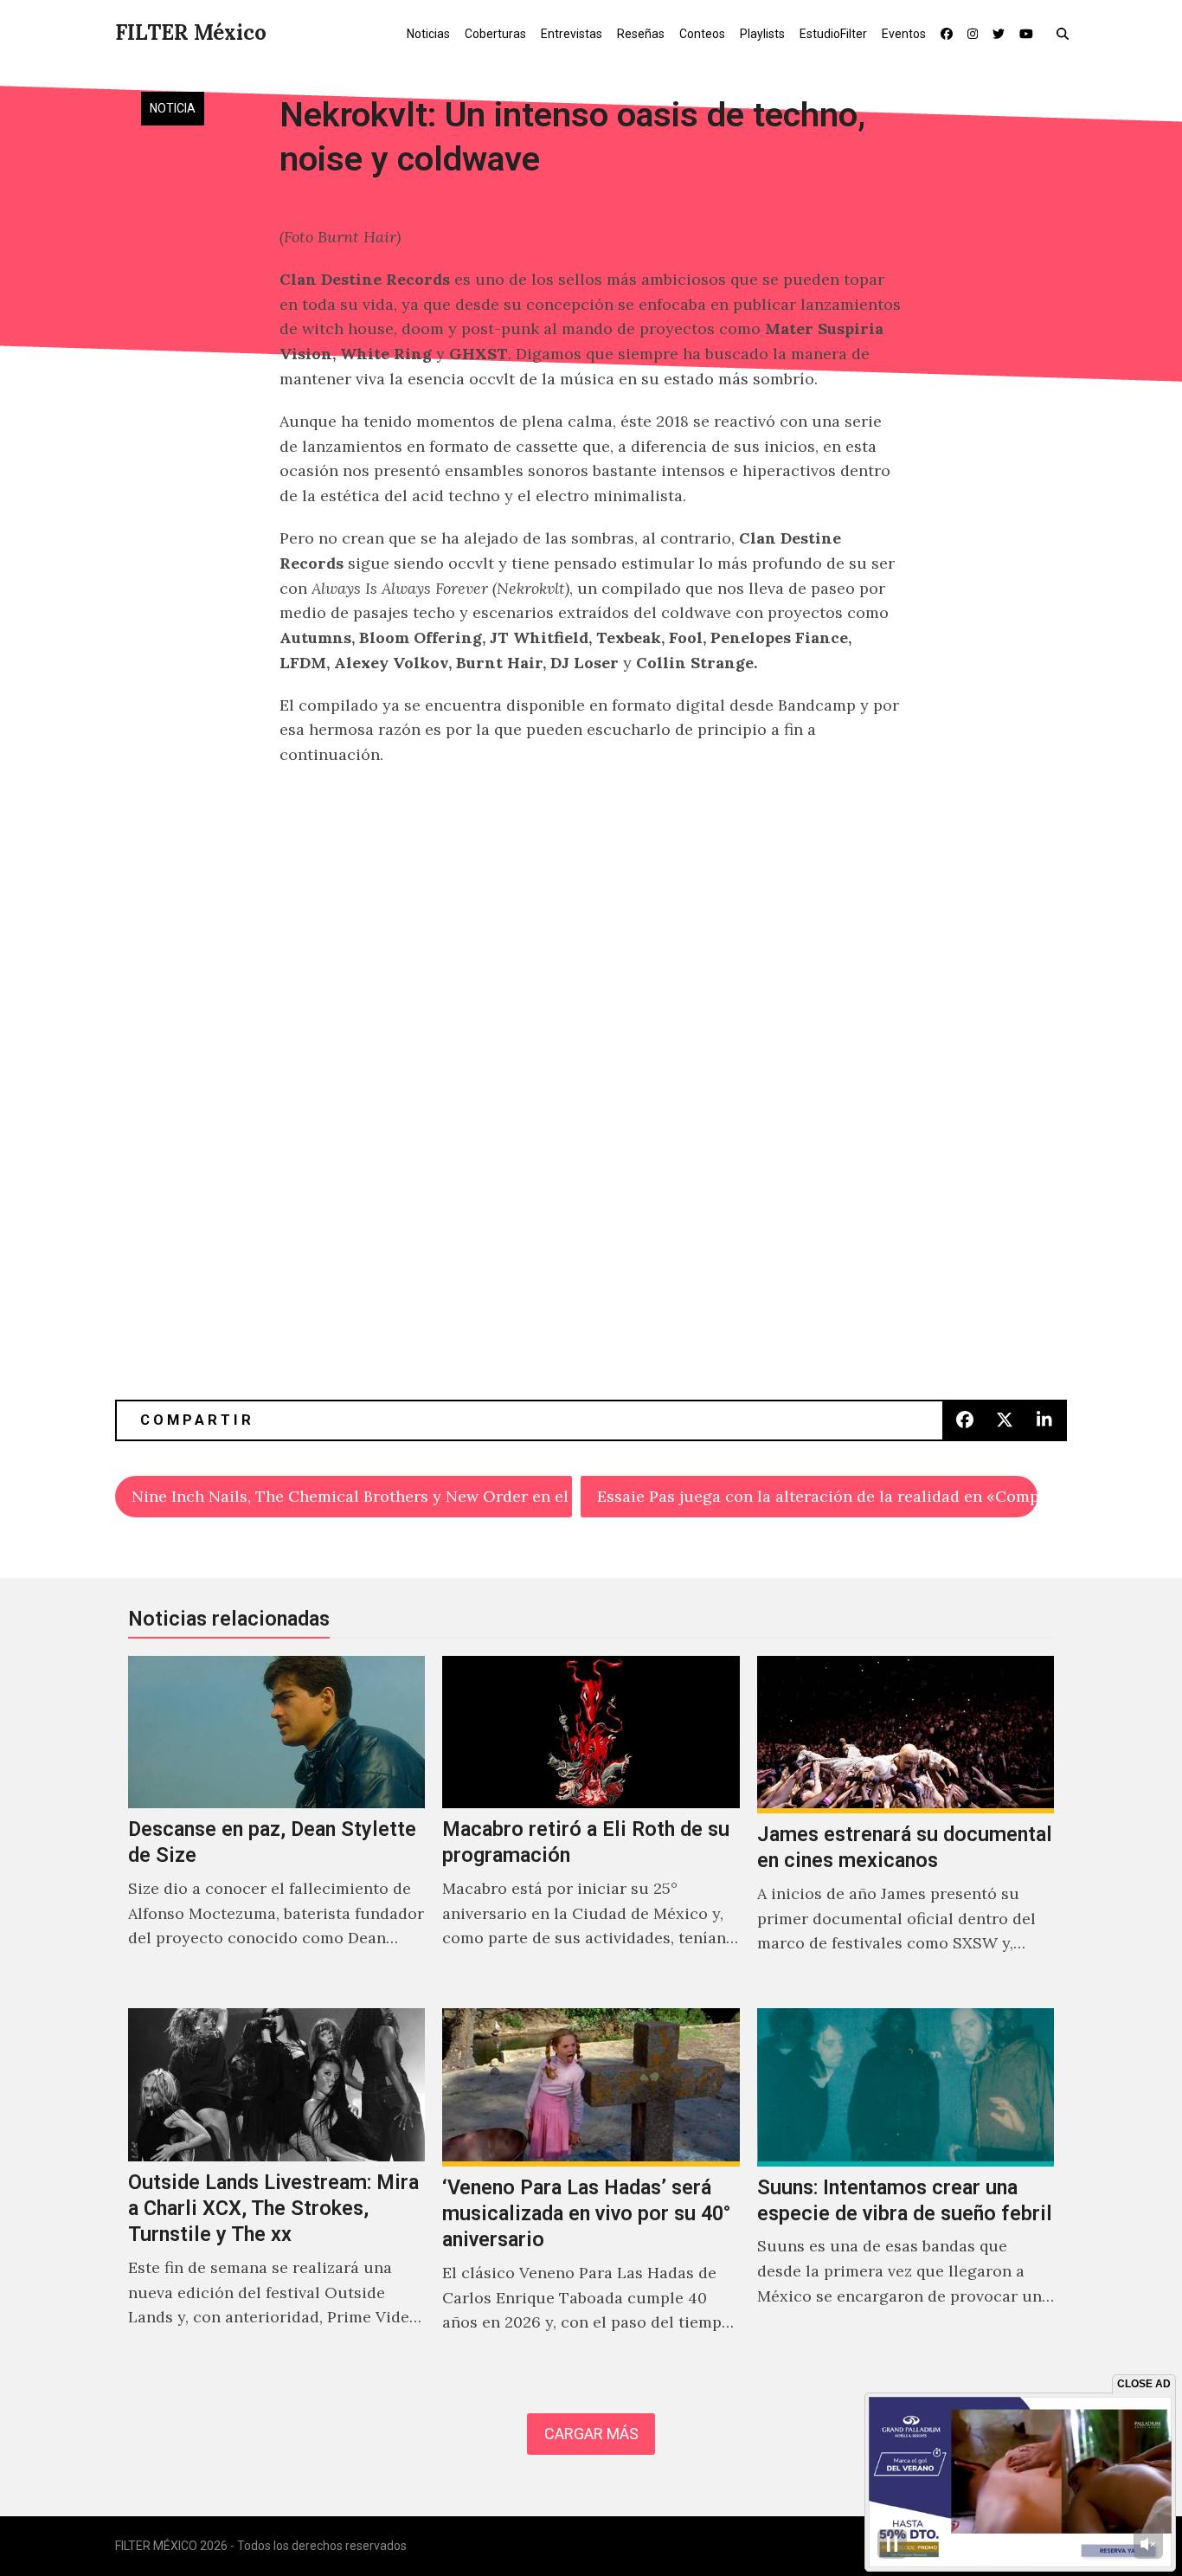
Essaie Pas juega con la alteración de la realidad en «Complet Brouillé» (817, 1496)
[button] (1066, 33)
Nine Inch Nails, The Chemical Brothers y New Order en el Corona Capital (352, 1496)
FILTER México (191, 32)
